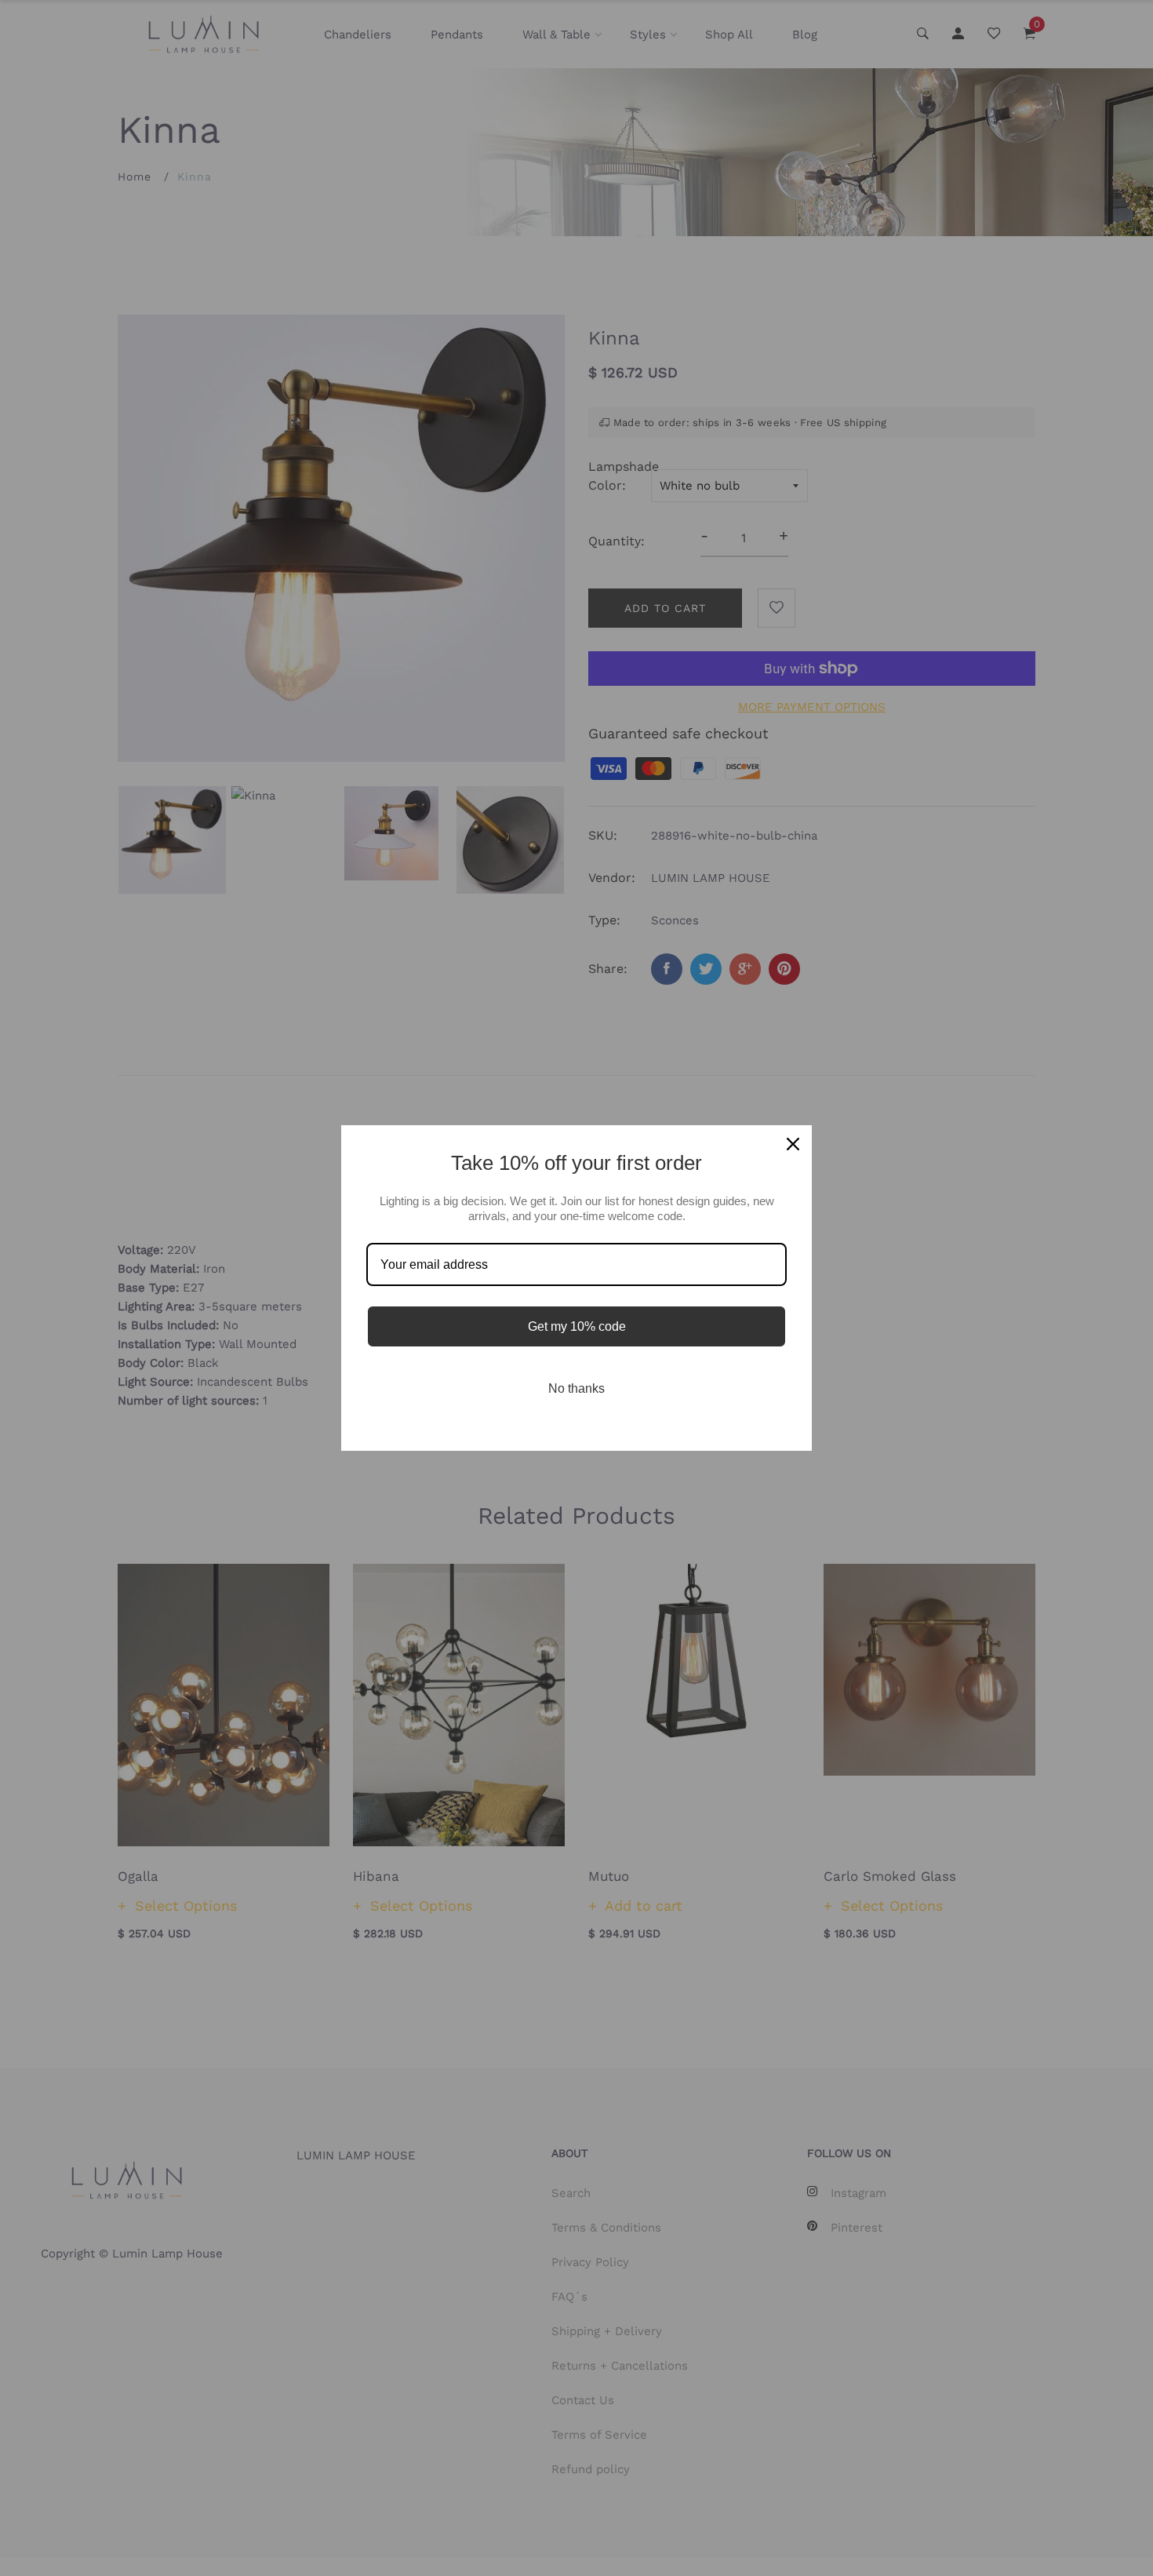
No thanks (576, 1388)
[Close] (793, 1144)
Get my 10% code (577, 1326)
